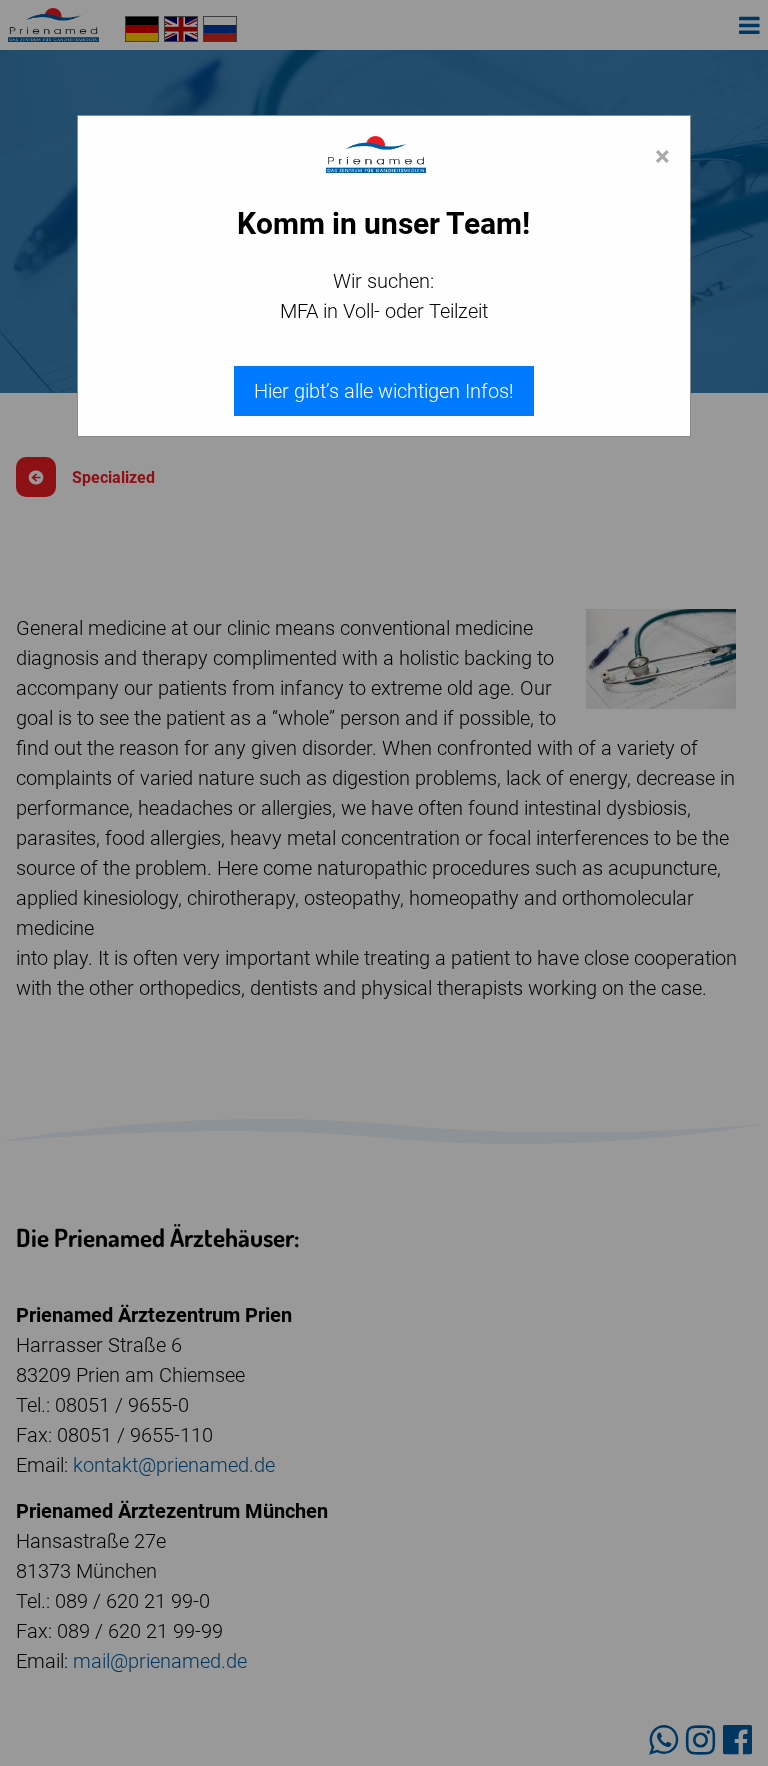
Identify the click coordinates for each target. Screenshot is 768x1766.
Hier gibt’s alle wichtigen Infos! (384, 391)
